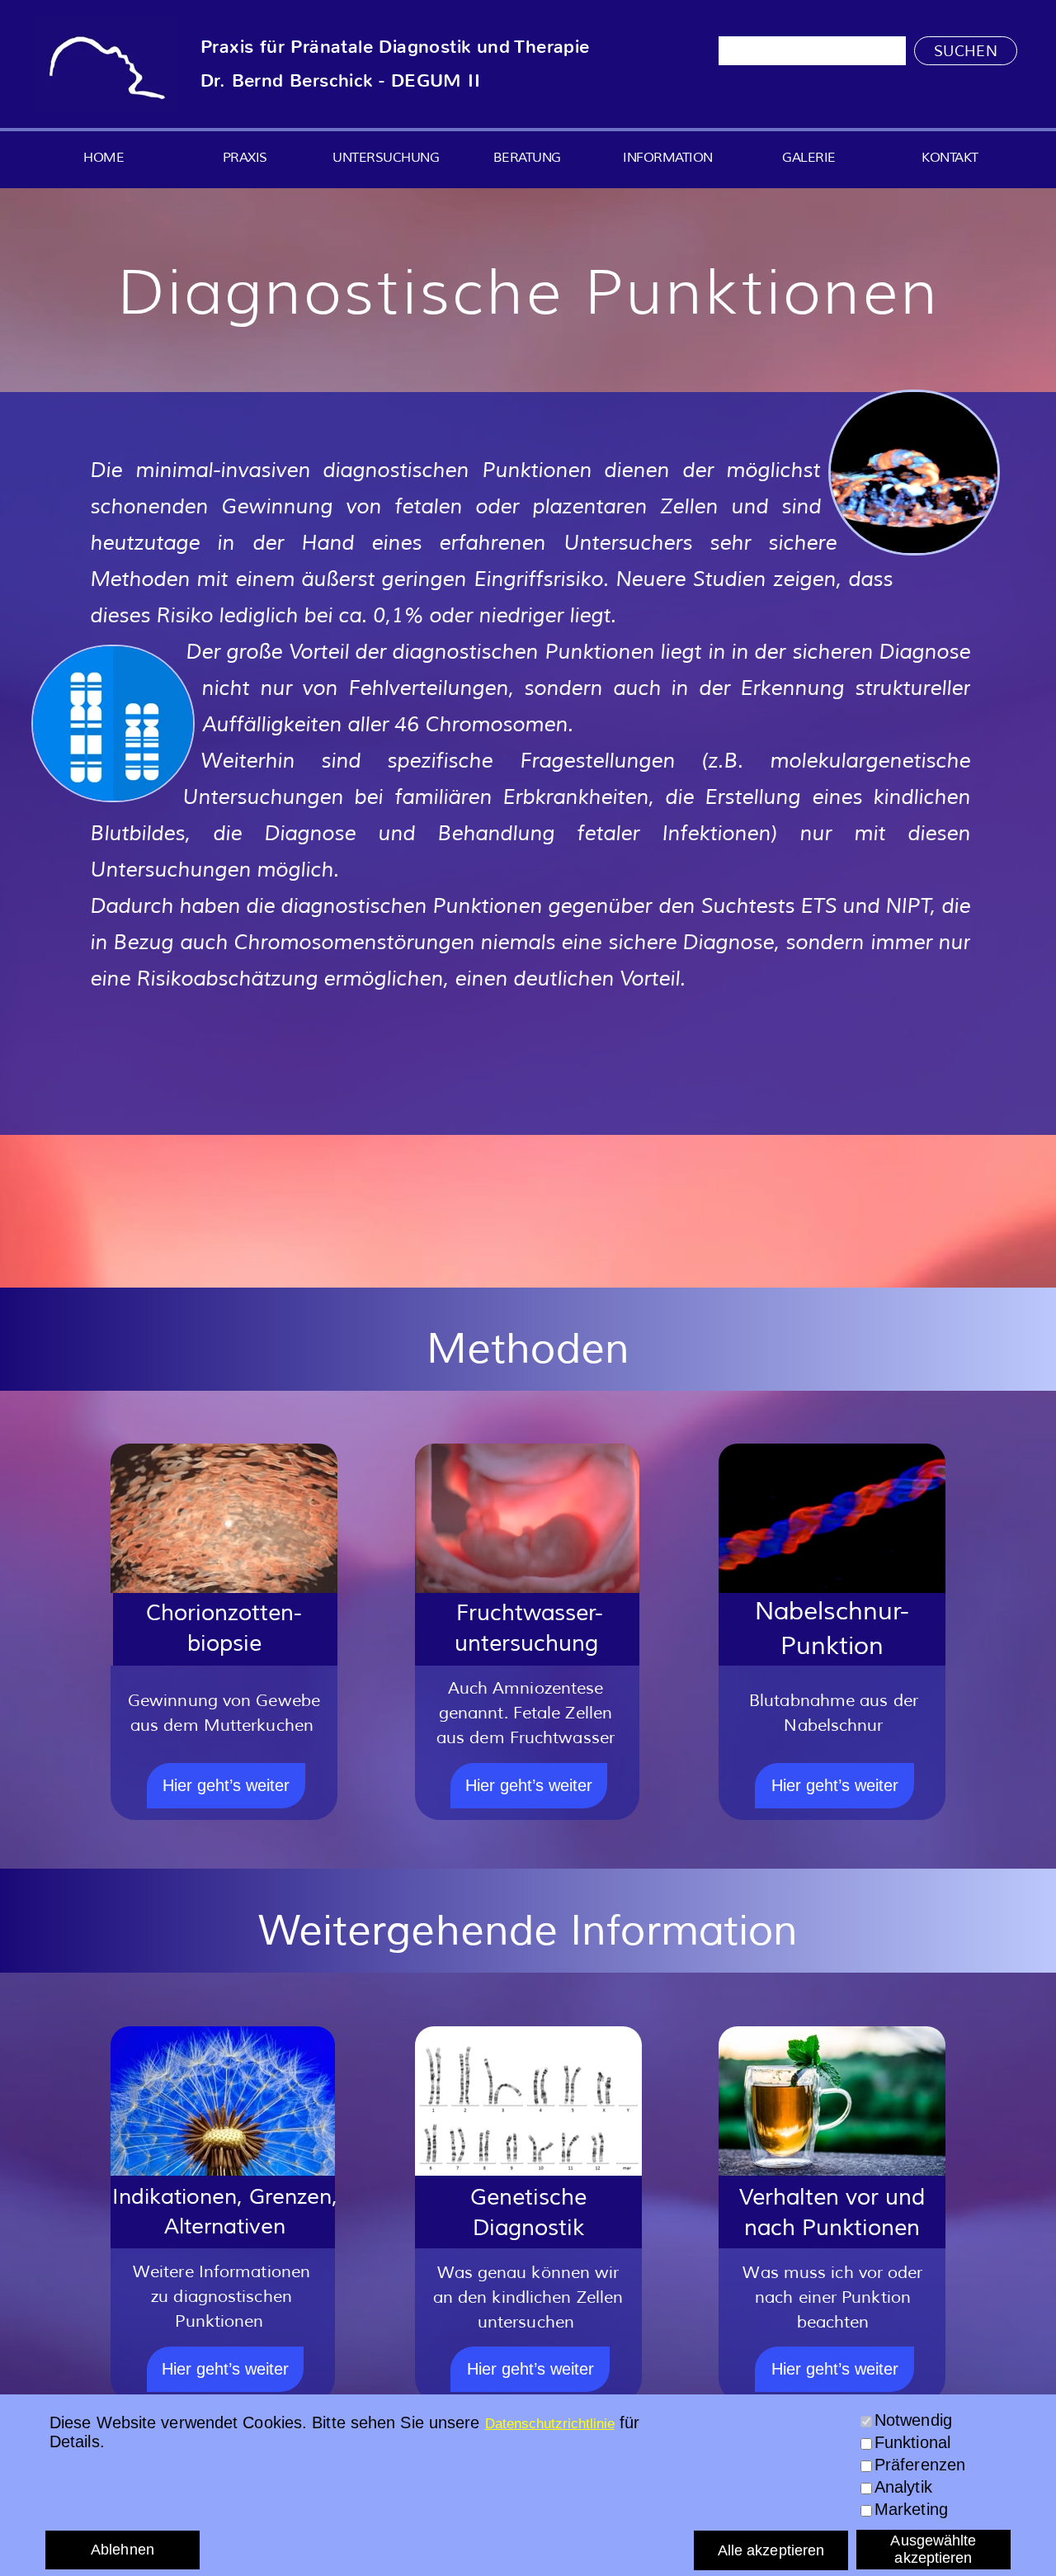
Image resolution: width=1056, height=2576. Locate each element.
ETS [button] (818, 906)
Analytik (903, 2487)
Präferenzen (920, 2465)
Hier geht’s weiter (226, 1785)
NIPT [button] (908, 906)
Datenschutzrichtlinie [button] (550, 2424)
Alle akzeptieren (771, 2550)
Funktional (912, 2442)
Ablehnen (123, 2550)
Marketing (911, 2509)
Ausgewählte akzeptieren (933, 2549)
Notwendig (913, 2420)
